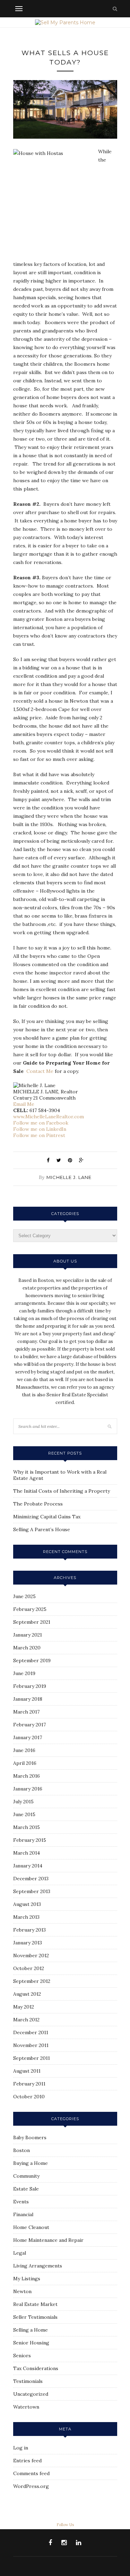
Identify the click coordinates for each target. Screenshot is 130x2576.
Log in (21, 2448)
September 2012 (32, 1981)
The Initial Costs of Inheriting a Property (62, 1491)
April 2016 (25, 1763)
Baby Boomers (30, 2137)
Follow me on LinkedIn (40, 1129)
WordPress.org (31, 2486)
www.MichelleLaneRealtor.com (49, 1117)
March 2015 (27, 1827)
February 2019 (30, 1686)
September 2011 (32, 2058)
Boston (21, 2150)
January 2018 (28, 1699)
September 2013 (32, 1891)
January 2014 (28, 1866)
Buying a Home (31, 2163)
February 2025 (30, 1609)
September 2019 (32, 1660)
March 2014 (27, 1853)
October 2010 (29, 2097)
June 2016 (24, 1750)
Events (21, 2202)
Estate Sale (26, 2189)
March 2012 (26, 2020)
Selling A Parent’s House (42, 1529)
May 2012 (24, 2007)
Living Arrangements (38, 2266)
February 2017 (29, 1725)
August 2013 (27, 1904)
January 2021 (28, 1635)
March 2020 (27, 1648)
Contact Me (40, 1071)
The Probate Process (38, 1504)
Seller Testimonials (35, 2317)
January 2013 (28, 1943)
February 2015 (30, 1840)
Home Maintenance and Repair (48, 2240)
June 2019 (24, 1673)
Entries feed (27, 2461)
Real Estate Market (35, 2304)
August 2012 (27, 1994)
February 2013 (29, 1930)
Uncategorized (31, 2394)
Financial (23, 2214)
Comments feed (31, 2473)
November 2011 (31, 2045)
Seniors (22, 2356)
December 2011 (31, 2032)
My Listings (27, 2279)
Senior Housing (31, 2343)
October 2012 (29, 1968)
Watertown (26, 2407)
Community (26, 2176)
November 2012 (31, 1955)
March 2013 (26, 1917)
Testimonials (28, 2381)
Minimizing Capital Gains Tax (47, 1517)
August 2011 (27, 2071)
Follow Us (65, 2525)
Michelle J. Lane (69, 1177)
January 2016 (28, 1789)
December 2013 (31, 1879)
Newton (22, 2291)
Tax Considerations (36, 2368)
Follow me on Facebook (41, 1123)
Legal (20, 2253)
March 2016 (27, 1776)
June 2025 (24, 1596)
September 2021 (32, 1622)
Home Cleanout (31, 2227)
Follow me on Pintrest (39, 1135)
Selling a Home (31, 2330)
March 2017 (26, 1712)
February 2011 (29, 2084)
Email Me (24, 1104)
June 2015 (24, 1814)
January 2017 (28, 1737)
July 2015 (23, 1802)
